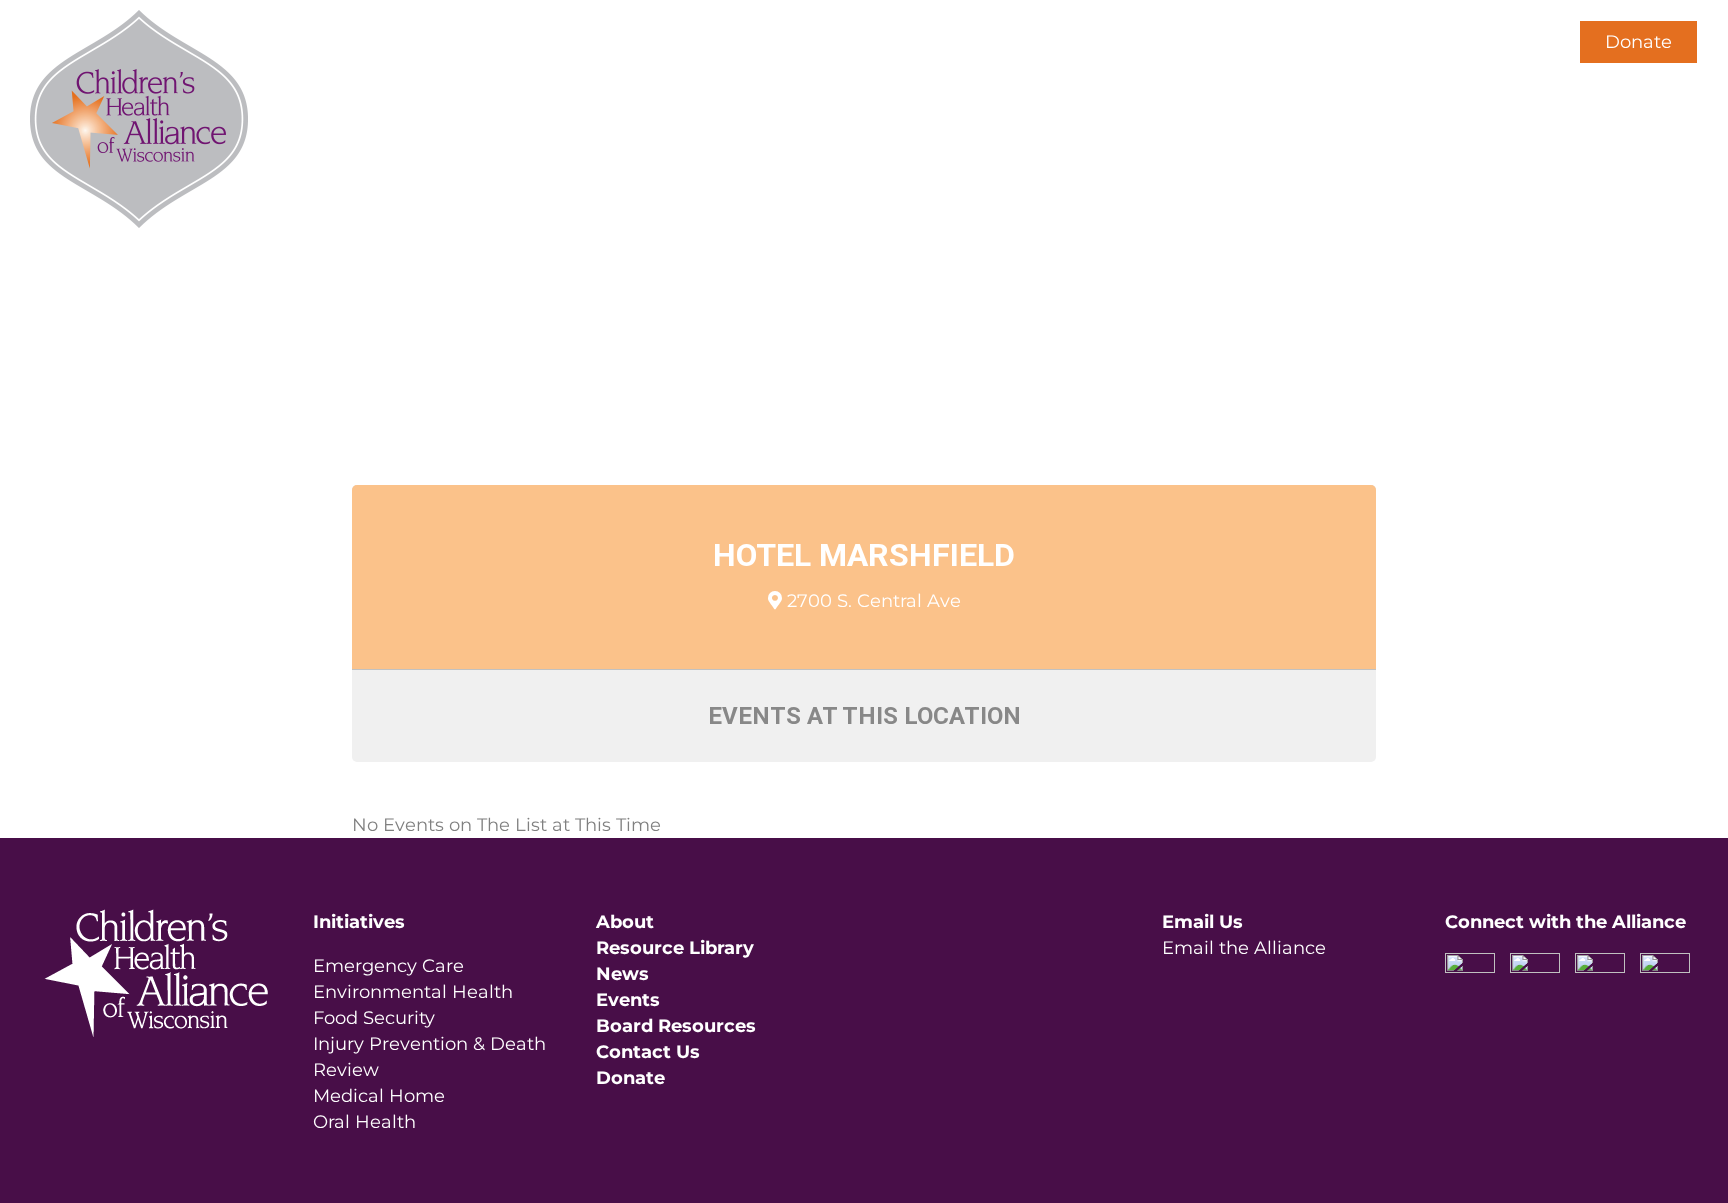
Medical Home (379, 1096)
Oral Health (364, 1122)
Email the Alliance (1244, 948)
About (625, 922)
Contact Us (648, 1052)
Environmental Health (413, 992)
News (622, 974)
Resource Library (675, 948)
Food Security (374, 1018)
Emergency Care (388, 966)
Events (628, 1000)
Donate (1638, 42)
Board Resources (676, 1026)
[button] (1515, 42)
